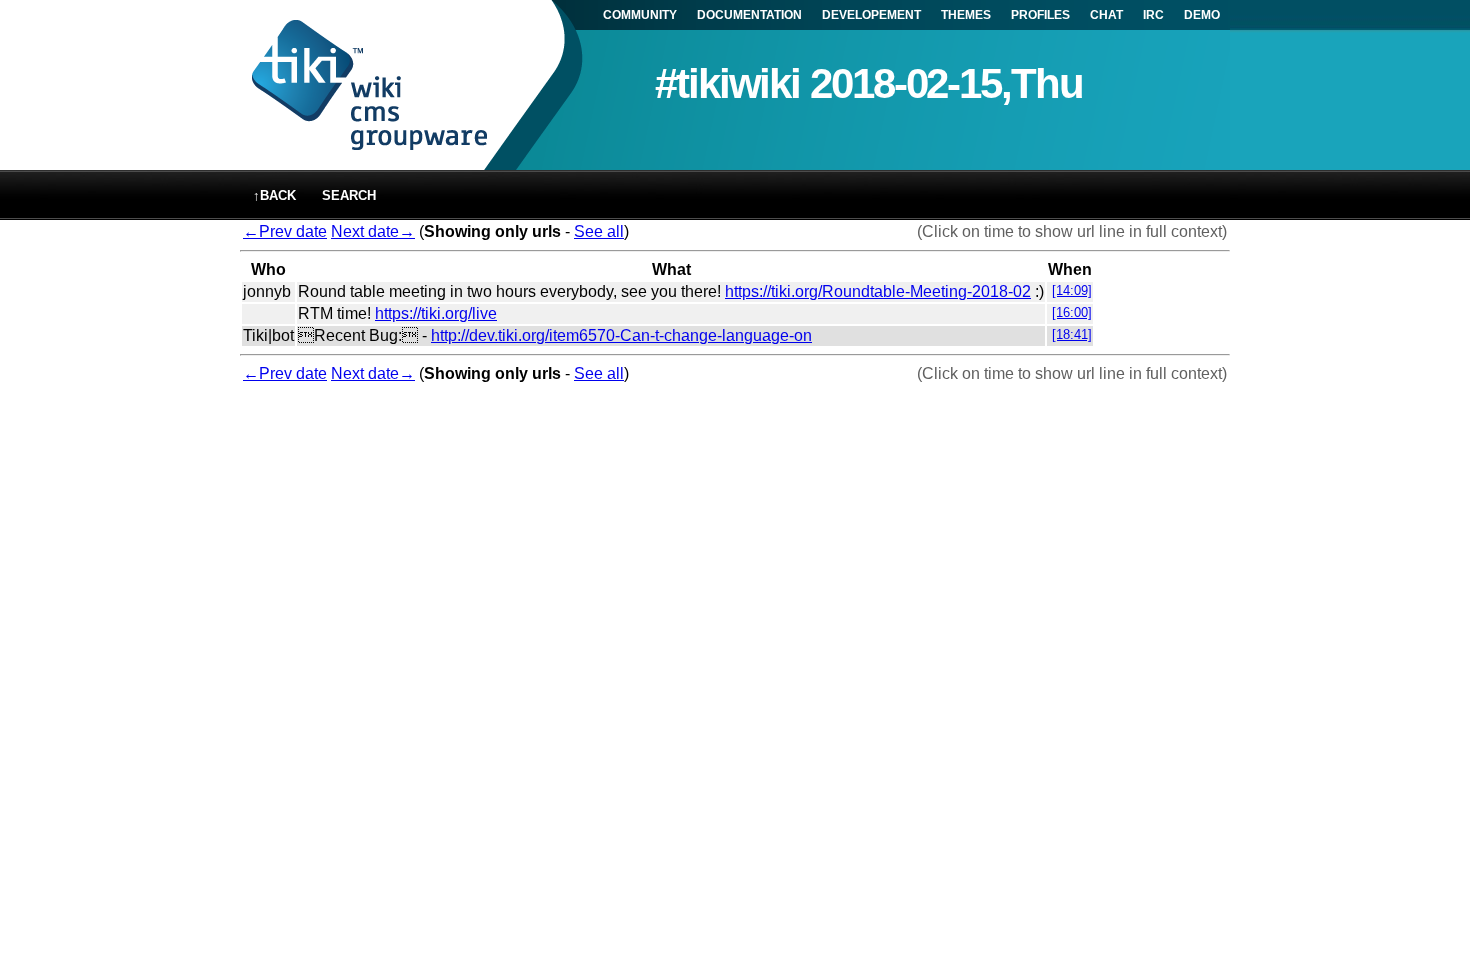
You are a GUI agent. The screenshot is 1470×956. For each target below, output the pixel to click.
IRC (1153, 15)
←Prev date (285, 231)
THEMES (966, 15)
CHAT (1106, 15)
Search (349, 195)
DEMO (1202, 15)
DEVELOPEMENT (871, 15)
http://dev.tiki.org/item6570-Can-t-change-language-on (621, 335)
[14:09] (1072, 290)
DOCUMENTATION (749, 15)
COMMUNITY (640, 15)
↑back (274, 195)
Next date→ (373, 231)
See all (599, 231)
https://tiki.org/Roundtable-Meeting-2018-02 (878, 291)
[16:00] (1072, 312)
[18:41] (1072, 334)
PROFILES (1040, 15)
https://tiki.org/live (436, 313)
